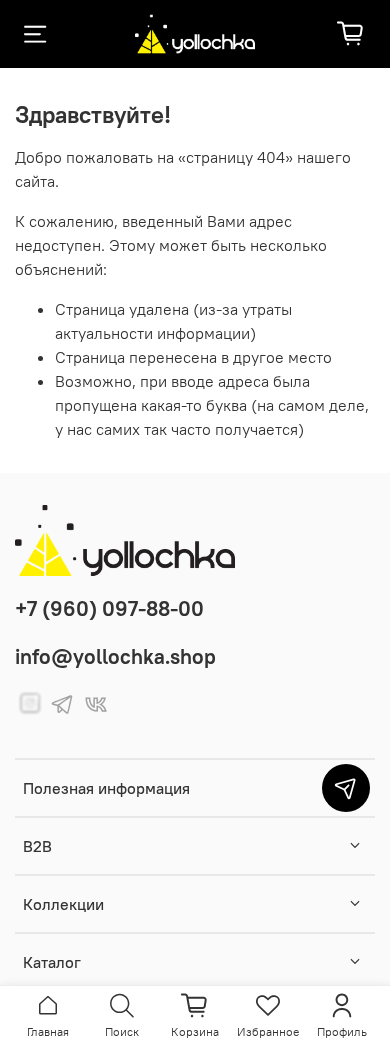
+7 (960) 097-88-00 (109, 608)
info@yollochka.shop (115, 656)
